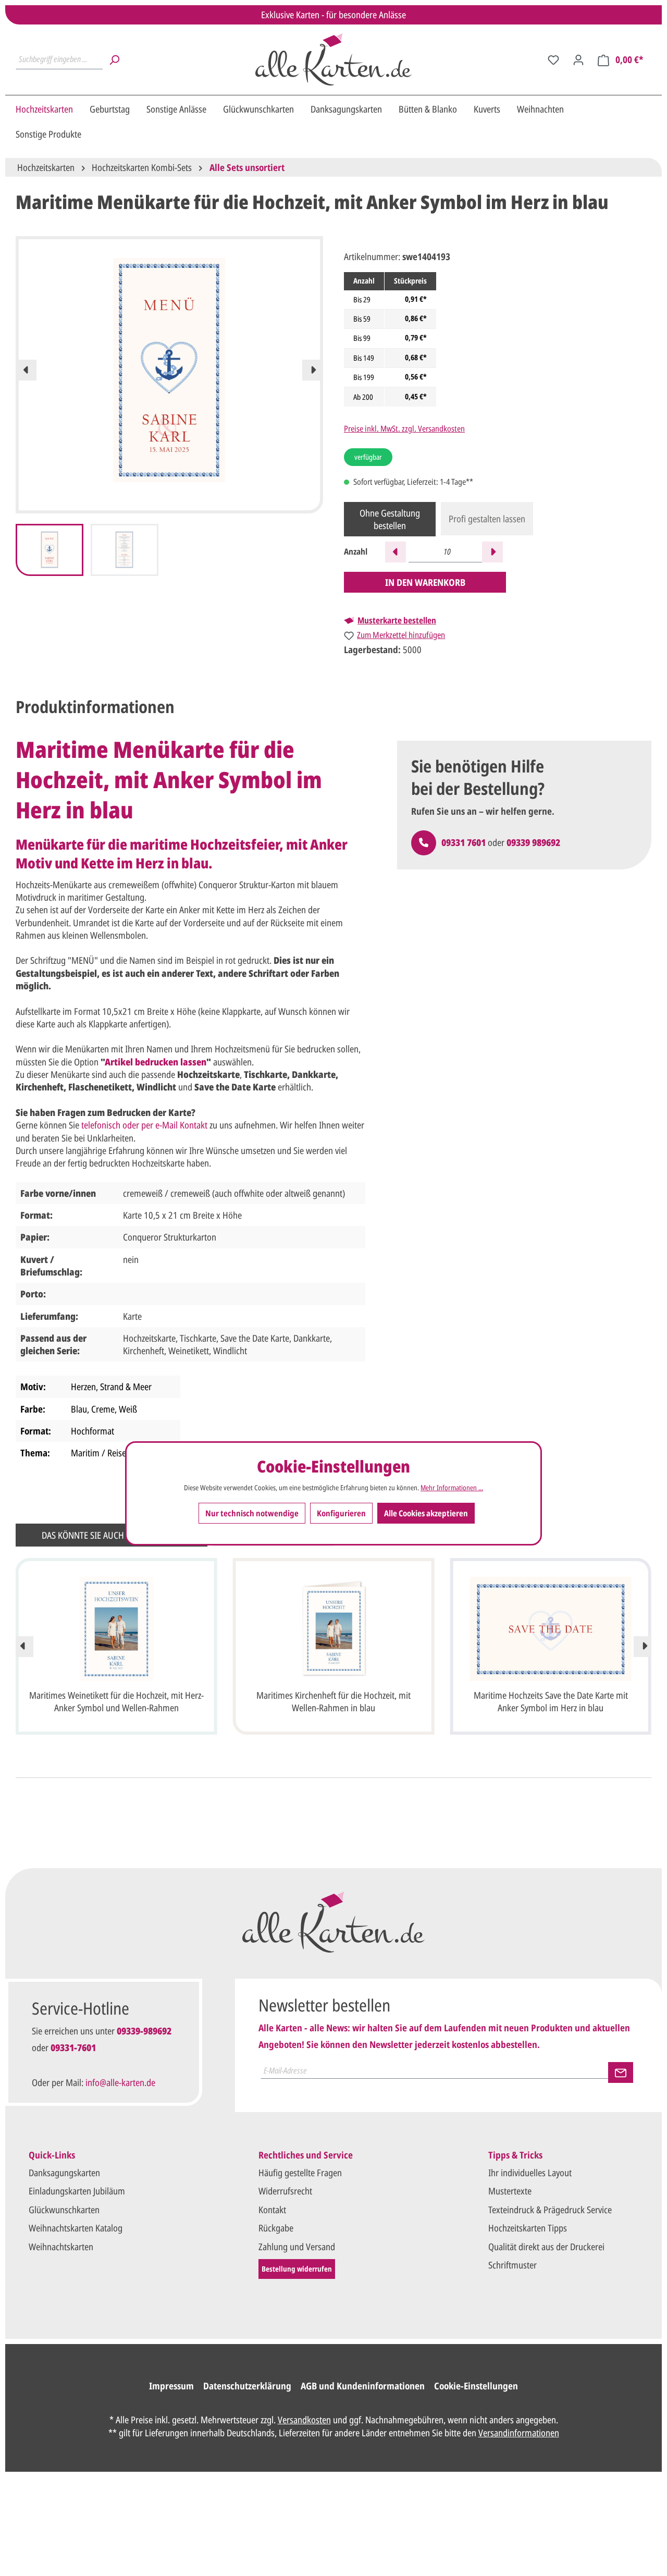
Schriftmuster (512, 2265)
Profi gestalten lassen (487, 519)
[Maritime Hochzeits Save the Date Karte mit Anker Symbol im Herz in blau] (551, 1629)
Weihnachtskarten (61, 2247)
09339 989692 (533, 842)
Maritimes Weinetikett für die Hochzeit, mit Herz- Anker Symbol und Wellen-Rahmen (116, 1701)
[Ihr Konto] (578, 59)
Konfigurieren (341, 1513)
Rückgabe (276, 2228)
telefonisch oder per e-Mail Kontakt (144, 1125)
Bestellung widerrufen (297, 2269)
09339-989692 (144, 2031)
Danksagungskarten (64, 2173)
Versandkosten (304, 2420)
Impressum (171, 2386)
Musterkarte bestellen (397, 620)
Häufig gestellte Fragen (300, 2173)
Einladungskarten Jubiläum (77, 2191)
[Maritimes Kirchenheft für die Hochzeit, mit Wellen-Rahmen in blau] (334, 1629)
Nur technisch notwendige (252, 1513)
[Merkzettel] (553, 59)
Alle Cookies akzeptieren (426, 1513)
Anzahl (356, 552)
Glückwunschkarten (64, 2210)
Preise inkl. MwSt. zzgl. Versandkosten (404, 428)
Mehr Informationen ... (452, 1488)
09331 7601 (464, 842)
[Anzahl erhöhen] (492, 552)
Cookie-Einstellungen (476, 2386)
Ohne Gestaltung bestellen (390, 519)
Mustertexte (510, 2191)
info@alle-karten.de (120, 2082)
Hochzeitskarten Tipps (528, 2228)
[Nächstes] (313, 370)
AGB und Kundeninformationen (363, 2386)
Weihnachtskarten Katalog (76, 2228)
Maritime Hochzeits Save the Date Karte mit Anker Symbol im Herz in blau (551, 1701)
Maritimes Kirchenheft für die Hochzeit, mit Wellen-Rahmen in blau (333, 1701)
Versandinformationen (519, 2433)
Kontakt (272, 2210)
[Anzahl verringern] (396, 552)
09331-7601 (73, 2047)
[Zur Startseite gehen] (333, 59)
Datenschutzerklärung (247, 2386)
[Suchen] (114, 59)
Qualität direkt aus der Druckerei (546, 2247)
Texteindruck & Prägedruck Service (550, 2210)
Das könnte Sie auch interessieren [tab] (112, 1535)
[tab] (95, 707)
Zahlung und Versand (297, 2247)
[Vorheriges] (26, 370)
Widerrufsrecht (285, 2191)
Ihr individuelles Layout (530, 2173)
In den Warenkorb (425, 582)
